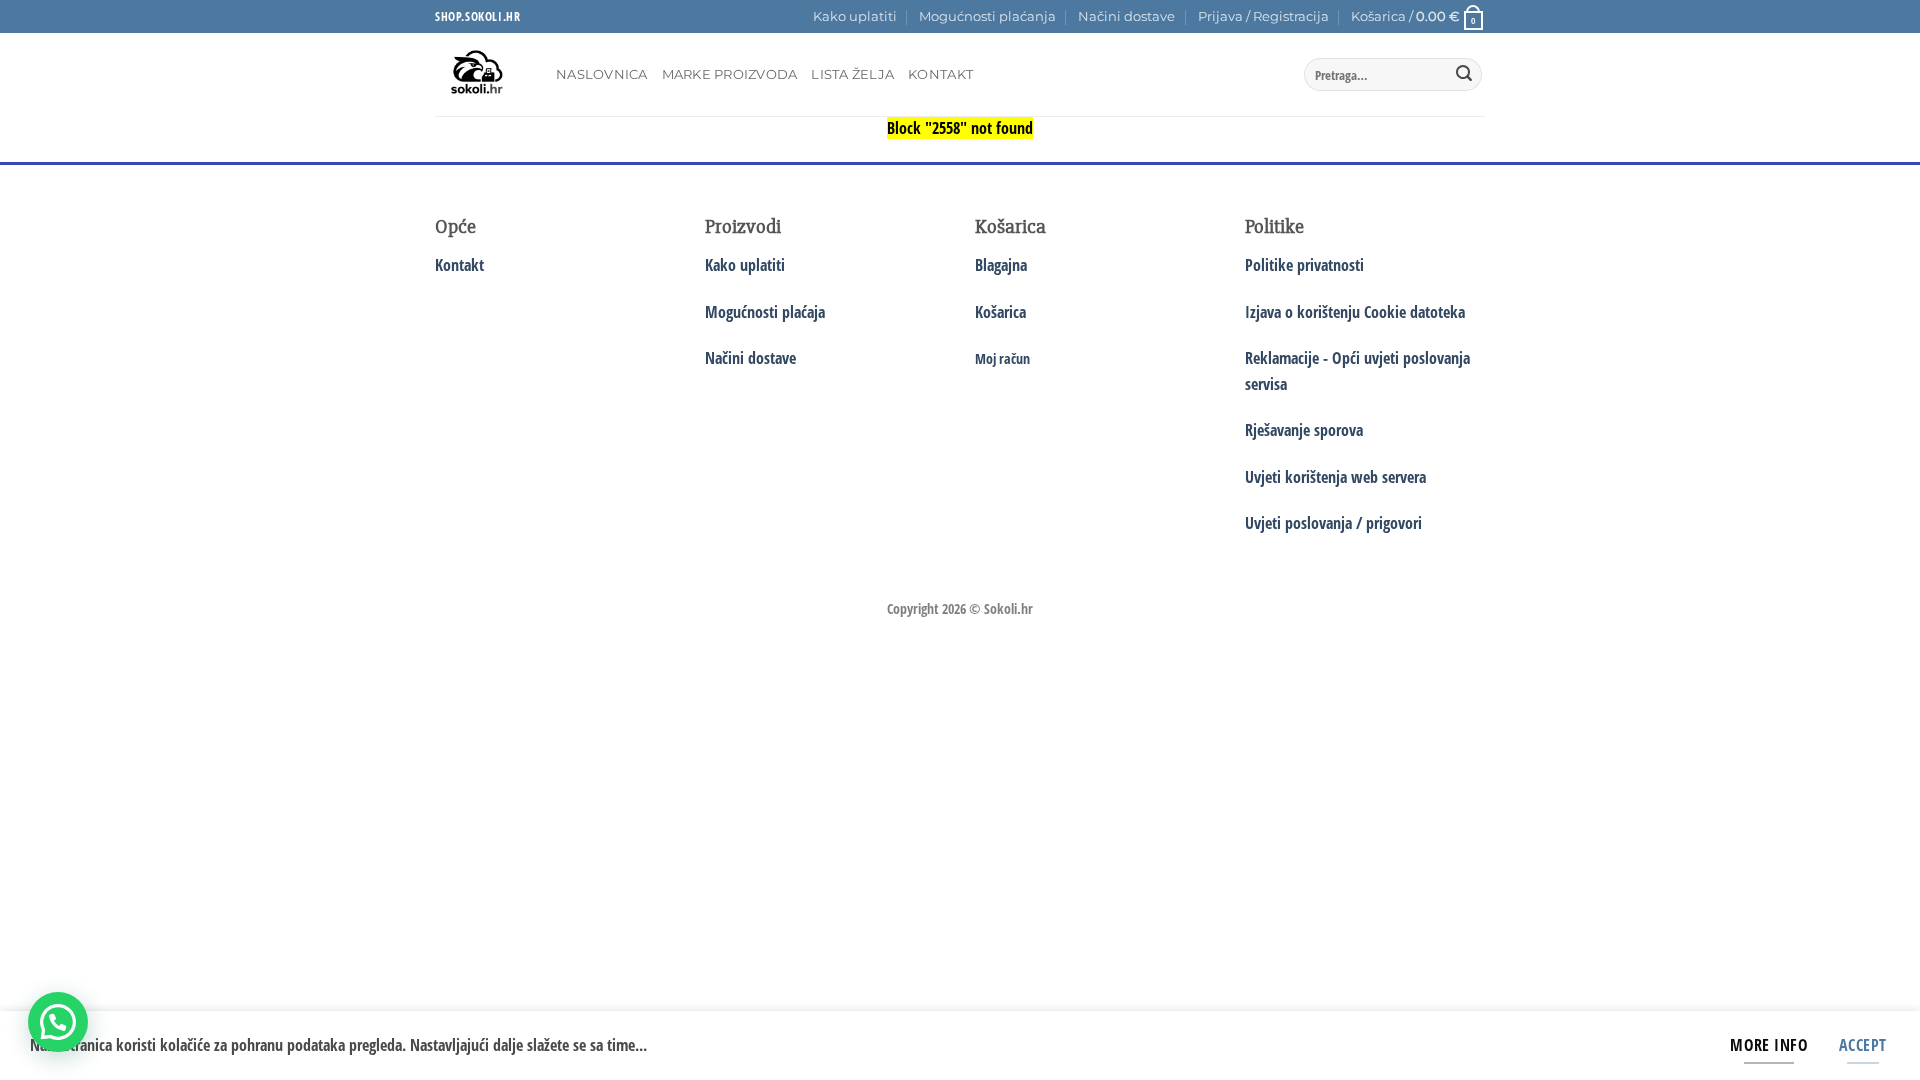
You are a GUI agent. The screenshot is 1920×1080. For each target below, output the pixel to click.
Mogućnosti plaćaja (765, 312)
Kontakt (940, 74)
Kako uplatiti (855, 16)
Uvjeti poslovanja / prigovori (1333, 523)
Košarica (1000, 312)
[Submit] (1464, 75)
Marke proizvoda (730, 74)
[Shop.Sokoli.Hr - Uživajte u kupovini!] (480, 74)
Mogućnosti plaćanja (987, 16)
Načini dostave (1126, 16)
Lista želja (852, 74)
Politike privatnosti (1304, 265)
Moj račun (1002, 358)
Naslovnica (602, 74)
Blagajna (1001, 265)
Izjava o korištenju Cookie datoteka (1355, 312)
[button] (1263, 17)
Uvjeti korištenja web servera (1335, 477)
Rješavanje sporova (1304, 430)
